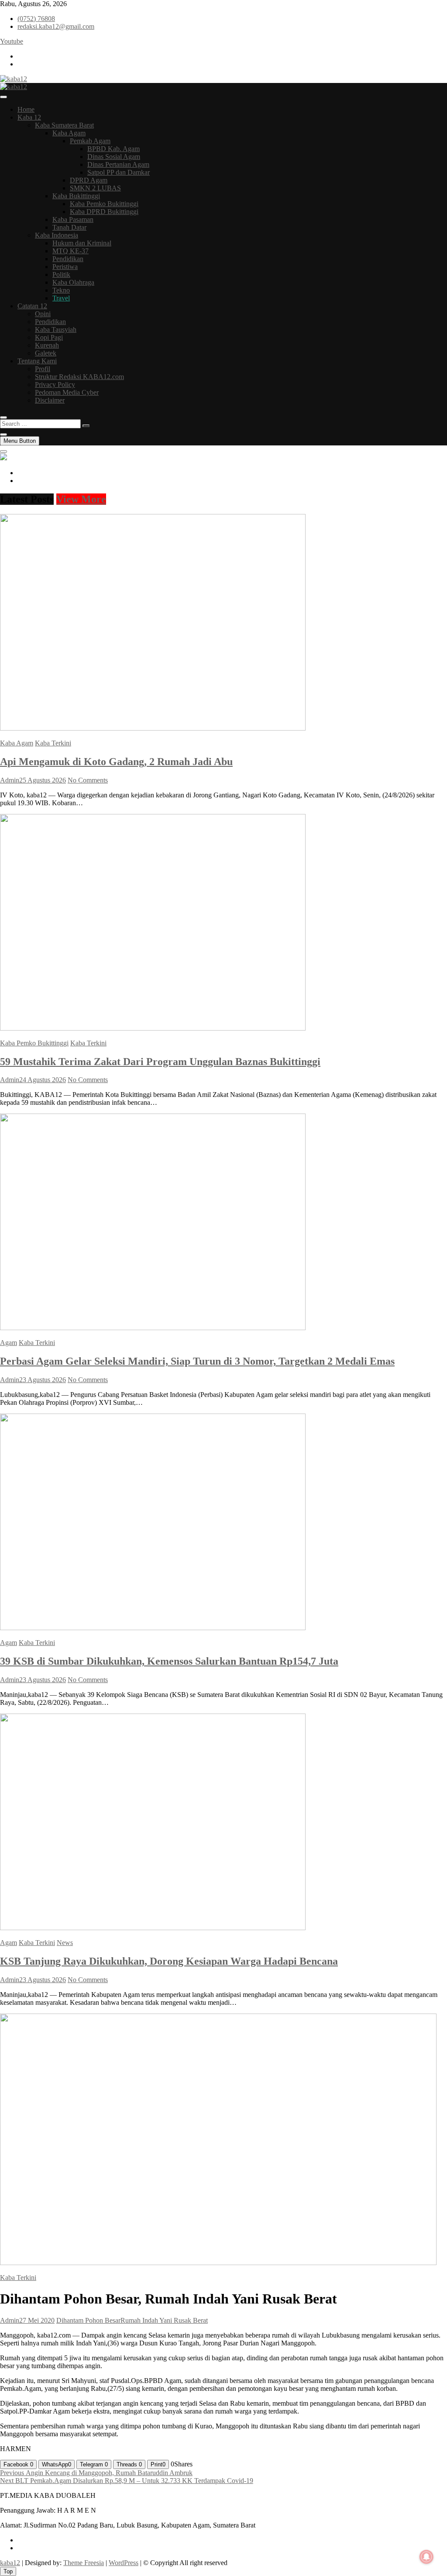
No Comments (88, 780)
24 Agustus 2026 (43, 1080)
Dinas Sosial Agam (114, 157)
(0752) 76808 (36, 19)
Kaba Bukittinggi (76, 196)
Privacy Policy (55, 385)
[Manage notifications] (426, 2557)
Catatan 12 (32, 306)
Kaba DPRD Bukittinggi (104, 212)
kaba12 (10, 2563)
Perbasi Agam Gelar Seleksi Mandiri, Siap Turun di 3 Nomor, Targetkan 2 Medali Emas (197, 1361)
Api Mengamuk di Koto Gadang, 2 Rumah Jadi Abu (116, 762)
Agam (9, 1343)
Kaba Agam (69, 133)
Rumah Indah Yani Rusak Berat (164, 2320)
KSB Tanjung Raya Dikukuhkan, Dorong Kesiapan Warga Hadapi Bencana (169, 1961)
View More (81, 499)
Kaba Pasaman (73, 219)
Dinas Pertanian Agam (118, 164)
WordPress (124, 2563)
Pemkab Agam (90, 141)
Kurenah (47, 345)
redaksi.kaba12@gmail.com (56, 26)
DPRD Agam (89, 180)
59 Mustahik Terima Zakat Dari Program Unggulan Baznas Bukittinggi (160, 1062)
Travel (61, 298)
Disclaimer (50, 400)
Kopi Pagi (49, 337)
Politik (61, 274)
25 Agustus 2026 (43, 780)
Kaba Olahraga (73, 282)
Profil (43, 369)
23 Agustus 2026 (43, 1380)
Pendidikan (68, 259)
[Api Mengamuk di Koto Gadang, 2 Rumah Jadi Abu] (153, 728)
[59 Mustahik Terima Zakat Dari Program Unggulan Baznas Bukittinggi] (153, 1028)
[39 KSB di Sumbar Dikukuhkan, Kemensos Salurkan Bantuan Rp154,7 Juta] (153, 1628)
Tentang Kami (37, 361)
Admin (10, 780)
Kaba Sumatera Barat (64, 125)
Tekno (61, 290)
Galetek (46, 353)
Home (26, 109)
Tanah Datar (69, 227)
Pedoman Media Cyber (67, 392)
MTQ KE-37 (70, 251)
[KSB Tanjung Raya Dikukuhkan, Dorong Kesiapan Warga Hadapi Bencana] (153, 1928)
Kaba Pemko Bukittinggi (104, 204)
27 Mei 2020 (37, 2320)
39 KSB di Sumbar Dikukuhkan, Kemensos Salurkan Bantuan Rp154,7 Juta (169, 1661)
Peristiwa (65, 267)
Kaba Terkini (53, 743)
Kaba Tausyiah (56, 329)
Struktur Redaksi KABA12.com (79, 377)
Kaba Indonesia (57, 235)
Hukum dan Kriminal (82, 243)
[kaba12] (3, 458)
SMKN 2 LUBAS (95, 188)
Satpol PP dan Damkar (119, 172)
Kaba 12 (29, 117)
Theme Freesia (84, 2563)
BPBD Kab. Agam (113, 149)
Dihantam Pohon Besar (88, 2320)
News (65, 1943)
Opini (43, 314)
